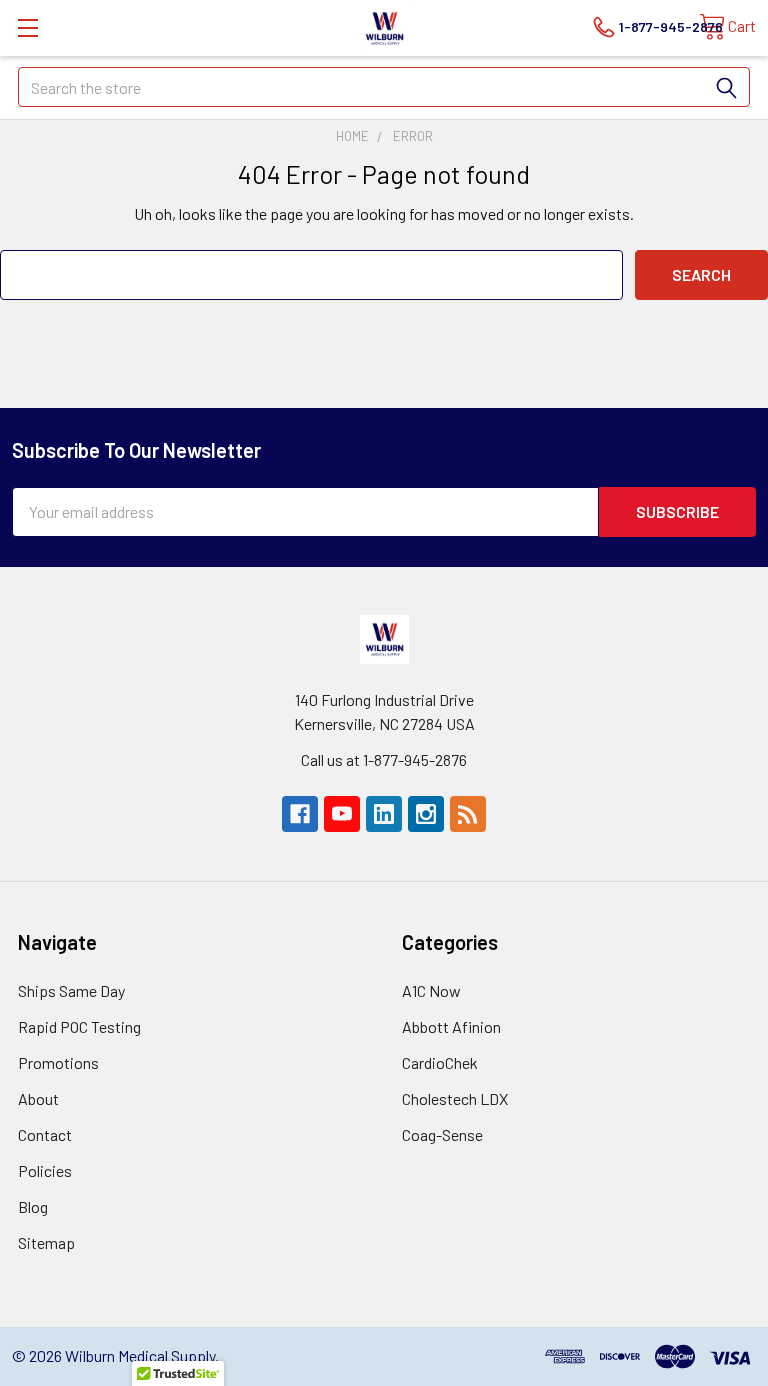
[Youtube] (342, 814)
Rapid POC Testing (79, 1026)
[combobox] (384, 87)
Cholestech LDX (455, 1098)
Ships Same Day (71, 990)
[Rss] (468, 814)
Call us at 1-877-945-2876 (384, 759)
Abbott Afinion (451, 1026)
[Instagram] (426, 814)
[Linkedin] (384, 814)
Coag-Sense (442, 1134)
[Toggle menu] (27, 27)
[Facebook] (300, 814)
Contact (45, 1134)
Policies (45, 1170)
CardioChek (440, 1062)
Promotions (58, 1062)
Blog (33, 1206)
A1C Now (431, 990)
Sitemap (46, 1242)
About (38, 1098)
